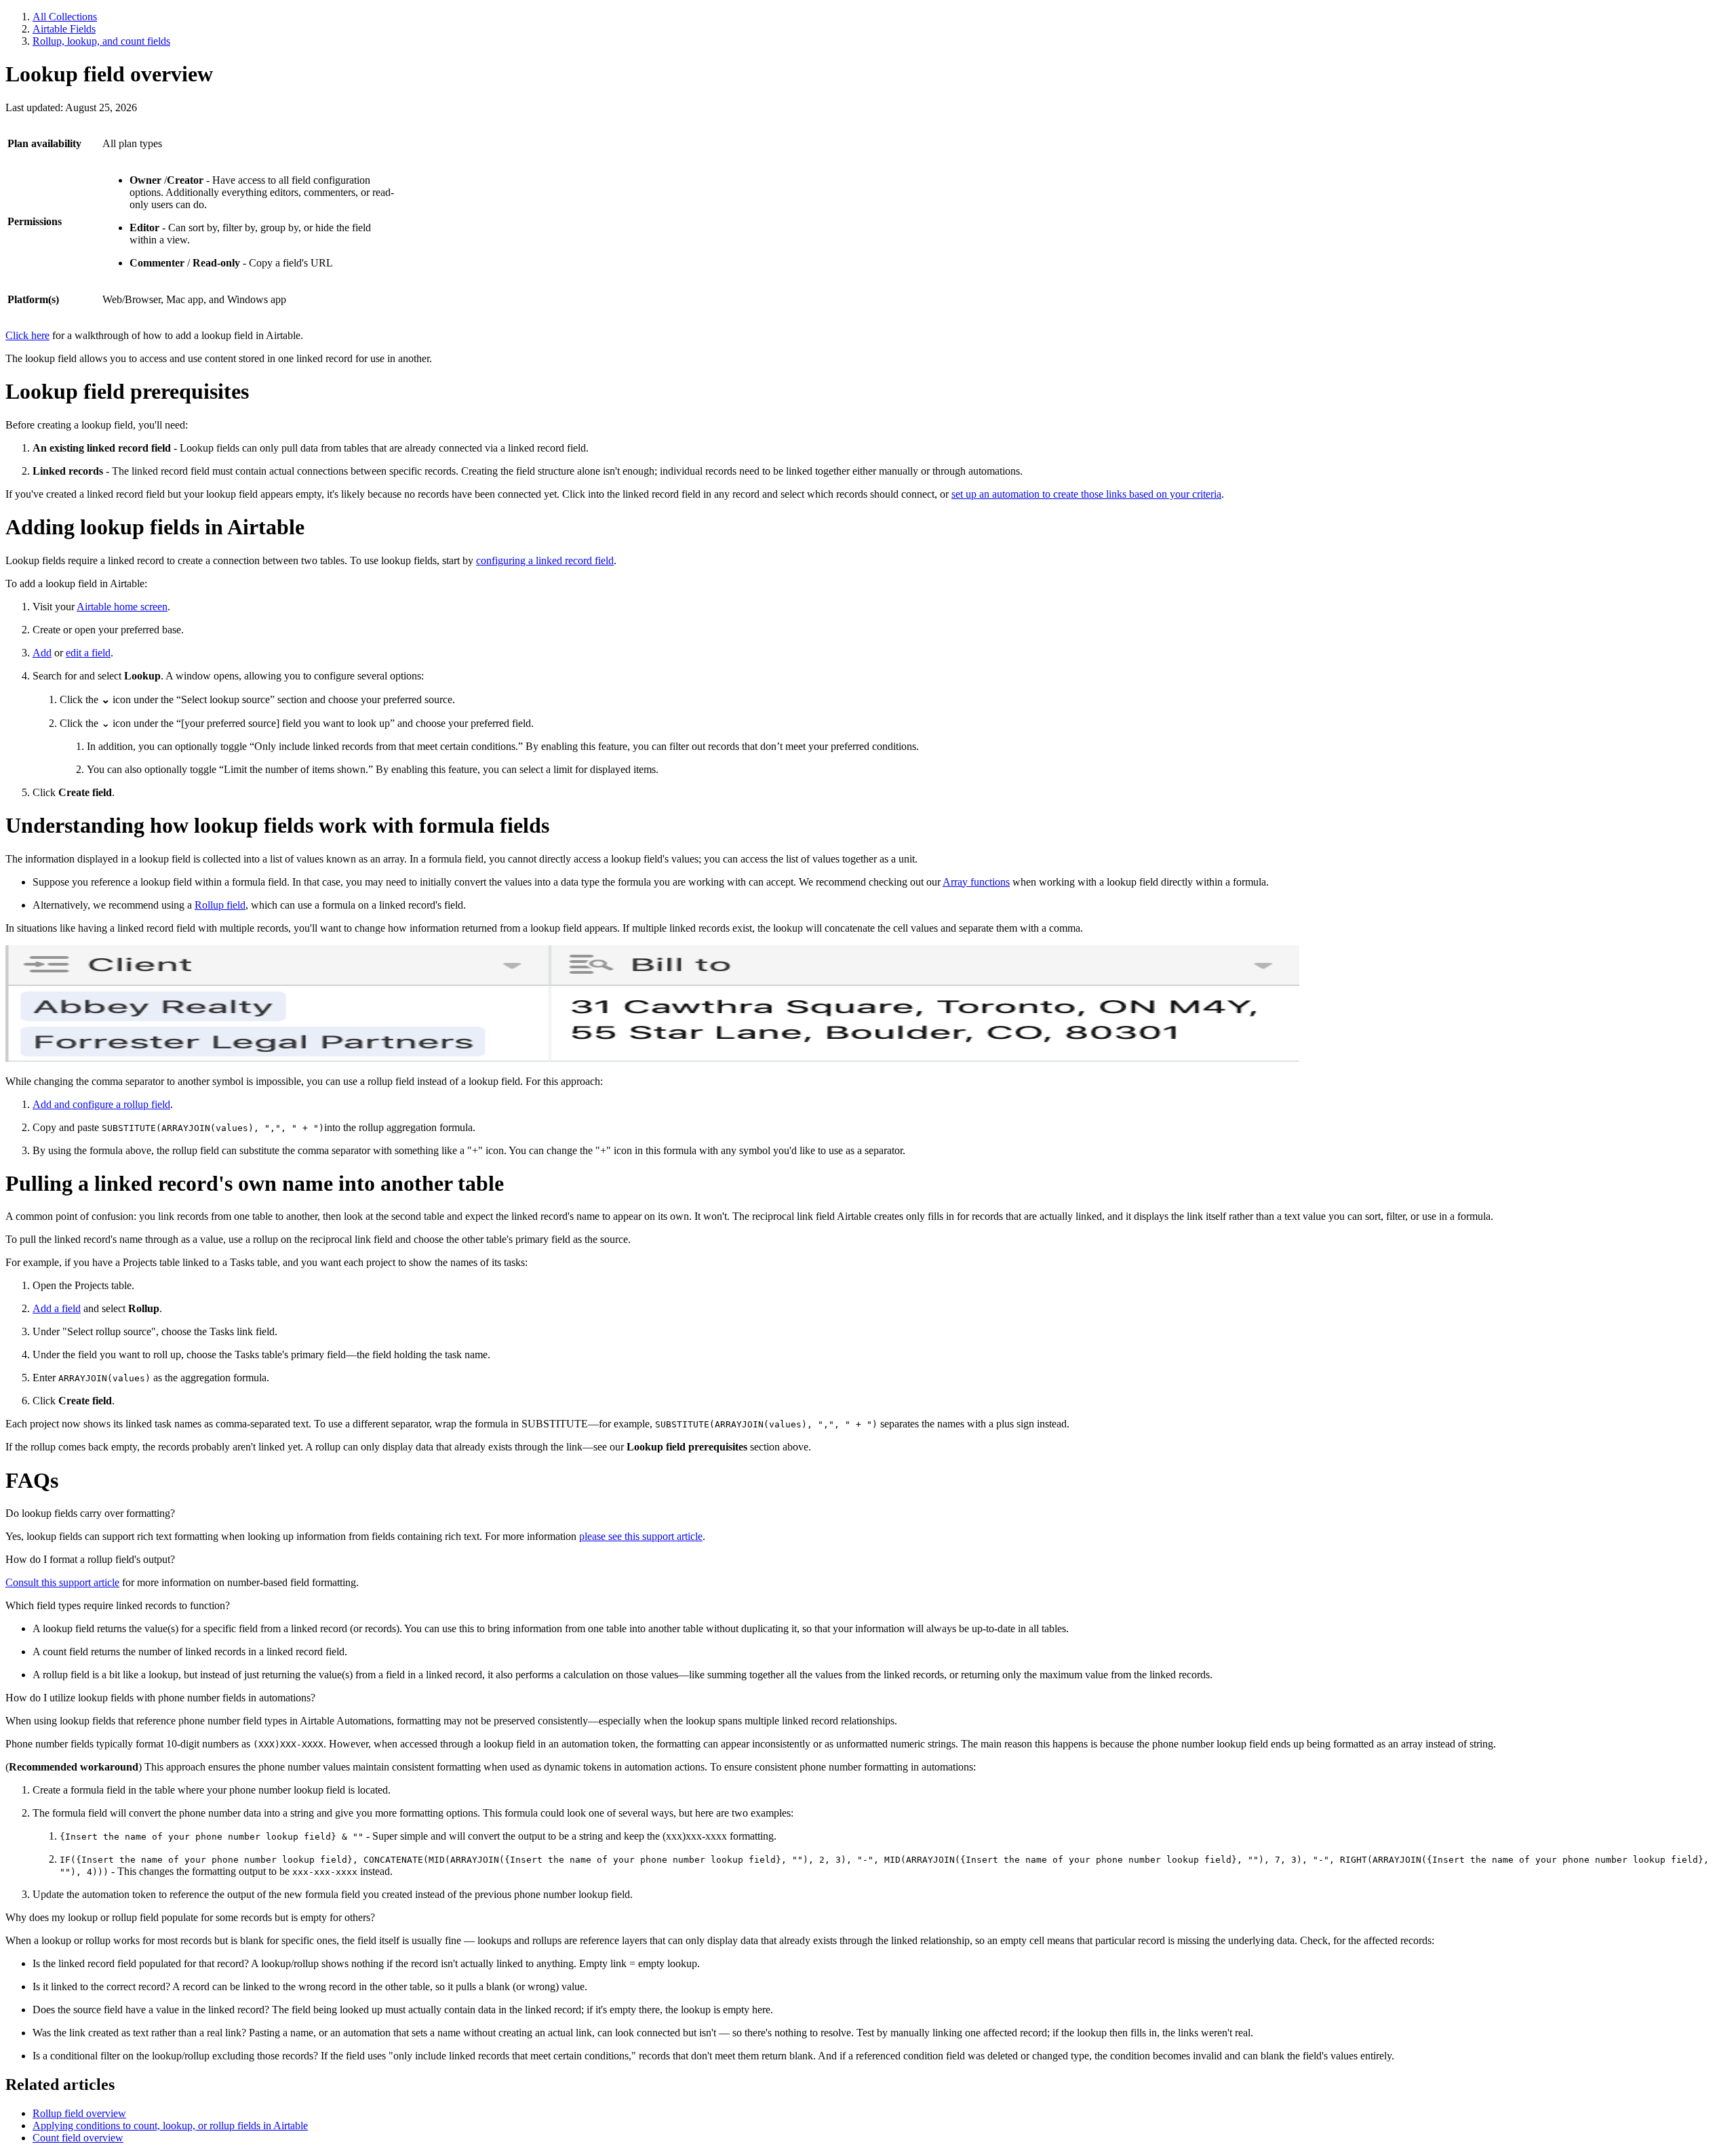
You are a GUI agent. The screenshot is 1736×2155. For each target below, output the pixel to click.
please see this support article (641, 1536)
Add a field (57, 1308)
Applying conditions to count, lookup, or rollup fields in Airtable (170, 2126)
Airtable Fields (64, 29)
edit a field (88, 653)
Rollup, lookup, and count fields (101, 41)
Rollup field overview (79, 2113)
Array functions (976, 882)
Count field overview (78, 2138)
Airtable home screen (122, 607)
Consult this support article (62, 1582)
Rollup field (220, 905)
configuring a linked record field (545, 560)
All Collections (65, 17)
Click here (27, 335)
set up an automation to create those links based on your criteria (1086, 494)
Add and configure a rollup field (101, 1104)
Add (42, 653)
